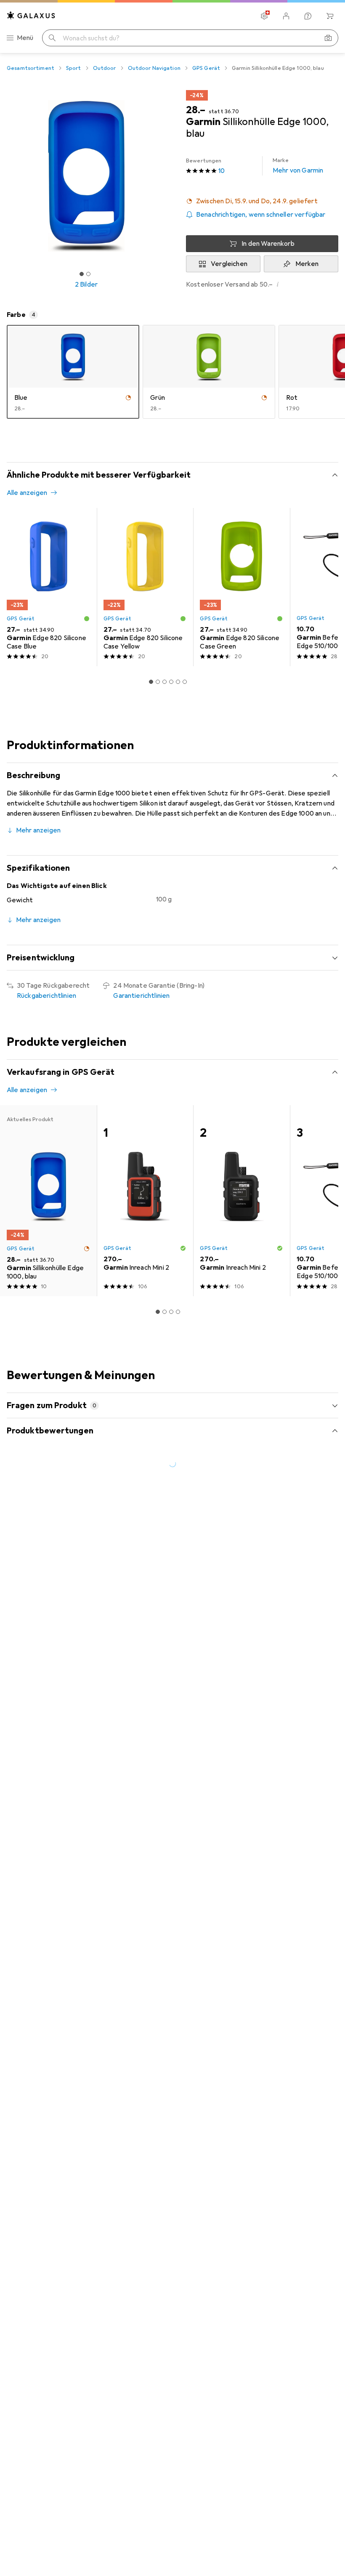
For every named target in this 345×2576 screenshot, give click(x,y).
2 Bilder (86, 284)
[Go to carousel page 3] (165, 682)
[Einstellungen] (264, 16)
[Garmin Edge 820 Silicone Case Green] (241, 587)
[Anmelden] (286, 16)
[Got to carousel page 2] (88, 274)
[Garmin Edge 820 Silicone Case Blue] (48, 587)
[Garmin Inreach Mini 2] (145, 1201)
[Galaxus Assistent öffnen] (308, 16)
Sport (74, 68)
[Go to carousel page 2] (158, 682)
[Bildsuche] (328, 38)
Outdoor (105, 68)
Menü (25, 38)
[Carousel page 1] (151, 682)
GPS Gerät (206, 68)
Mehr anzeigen (38, 830)
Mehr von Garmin (298, 166)
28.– (196, 110)
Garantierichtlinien (141, 996)
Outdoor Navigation (154, 68)
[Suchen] (52, 38)
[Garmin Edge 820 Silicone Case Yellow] (145, 587)
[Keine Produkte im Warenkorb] (330, 16)
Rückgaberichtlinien (46, 996)
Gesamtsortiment (31, 68)
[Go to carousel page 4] (171, 682)
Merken (307, 264)
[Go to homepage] (31, 15)
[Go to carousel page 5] (178, 682)
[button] (262, 201)
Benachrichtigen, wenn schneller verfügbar (261, 215)
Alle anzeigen (27, 493)
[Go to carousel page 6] (185, 682)
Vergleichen (229, 264)
